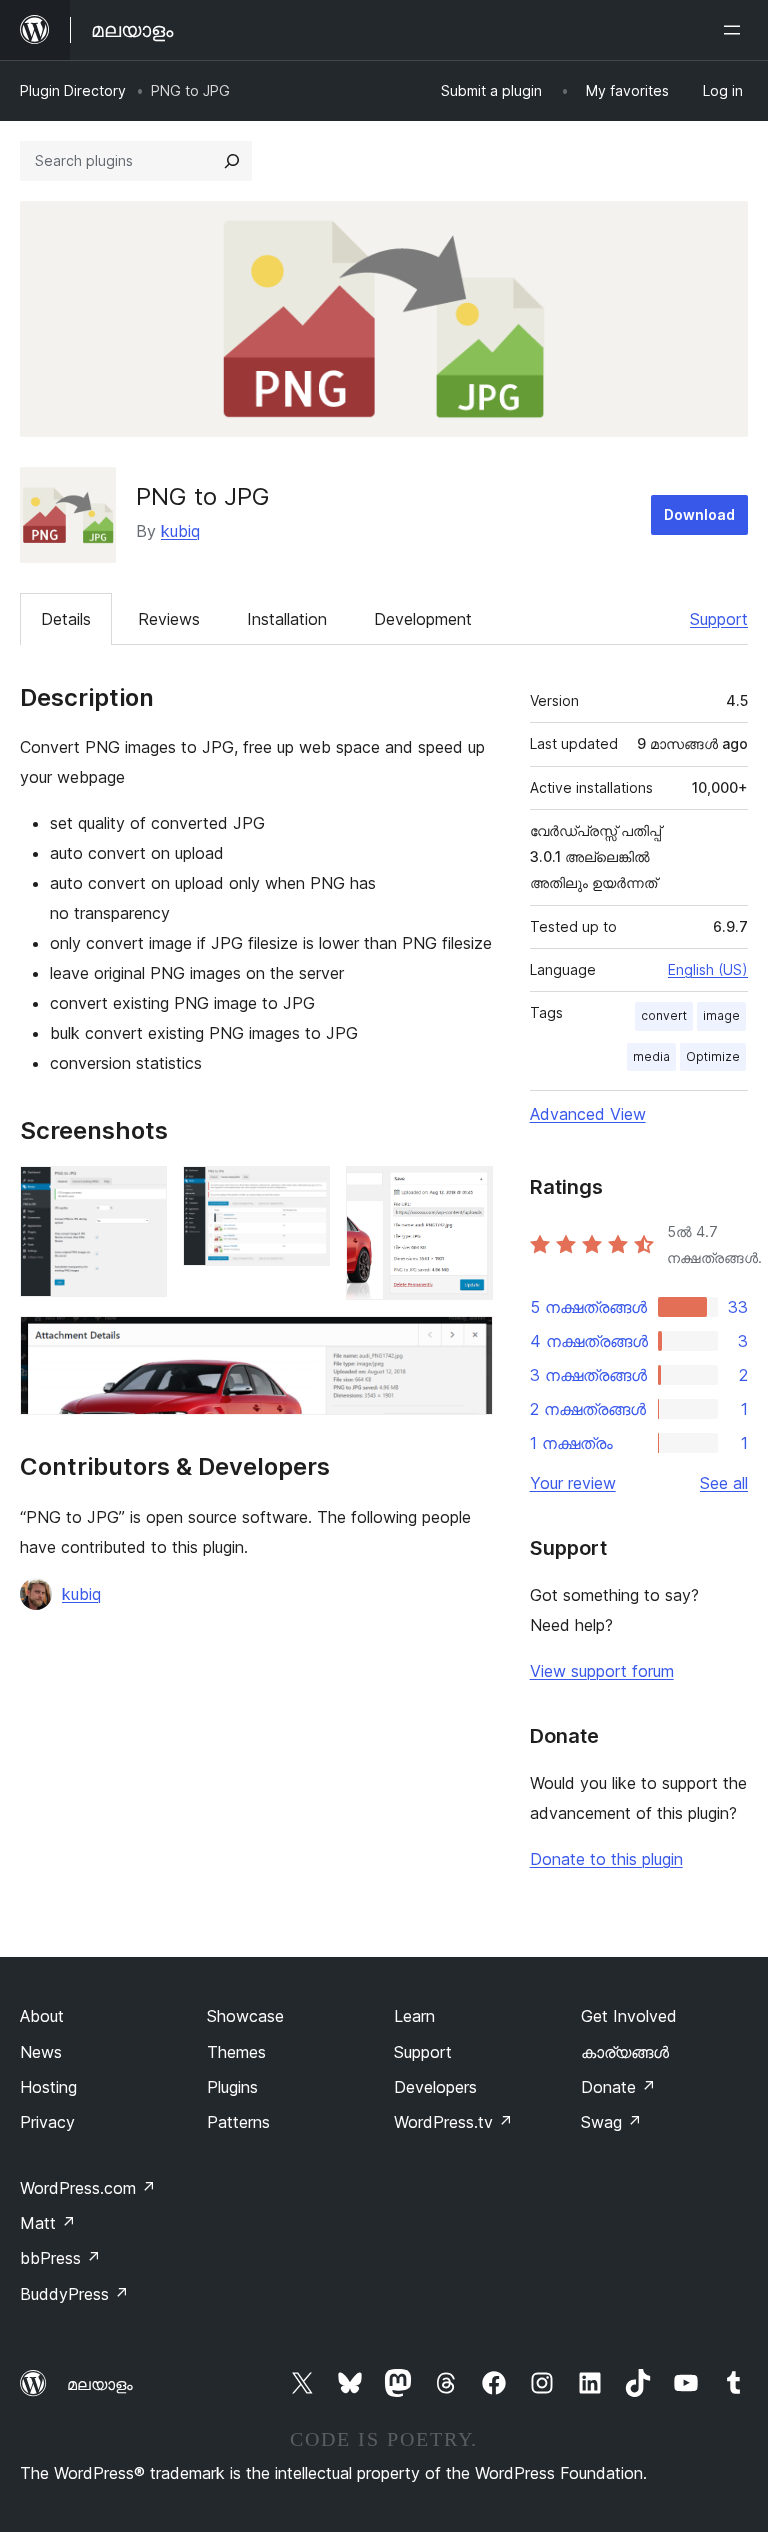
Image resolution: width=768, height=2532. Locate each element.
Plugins (232, 2087)
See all (724, 1483)
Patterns (238, 2122)
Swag (611, 2122)
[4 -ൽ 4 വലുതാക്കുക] (466, 1343)
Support (719, 619)
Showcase (245, 2016)
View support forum (602, 1671)
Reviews (169, 619)
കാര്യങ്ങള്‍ (625, 2052)
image (721, 1015)
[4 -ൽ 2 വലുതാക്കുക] (303, 1193)
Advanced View (588, 1114)
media (651, 1056)
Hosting (48, 2087)
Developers (435, 2087)
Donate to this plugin (606, 1859)
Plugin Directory (73, 90)
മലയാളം (100, 2384)
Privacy (47, 2122)
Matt (48, 2223)
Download (699, 514)
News (41, 2052)
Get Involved (629, 2016)
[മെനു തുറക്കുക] (736, 30)
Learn (414, 2016)
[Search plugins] (232, 161)
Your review (573, 1483)
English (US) (708, 969)
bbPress (60, 2258)
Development (423, 619)
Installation (287, 619)
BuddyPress (74, 2294)
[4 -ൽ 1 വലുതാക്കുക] (140, 1193)
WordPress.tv (453, 2122)
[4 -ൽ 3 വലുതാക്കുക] (466, 1193)
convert (664, 1015)
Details (66, 619)
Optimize (713, 1056)
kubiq (180, 531)
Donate (618, 2087)
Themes (236, 2052)
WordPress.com (88, 2188)
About (42, 2016)
